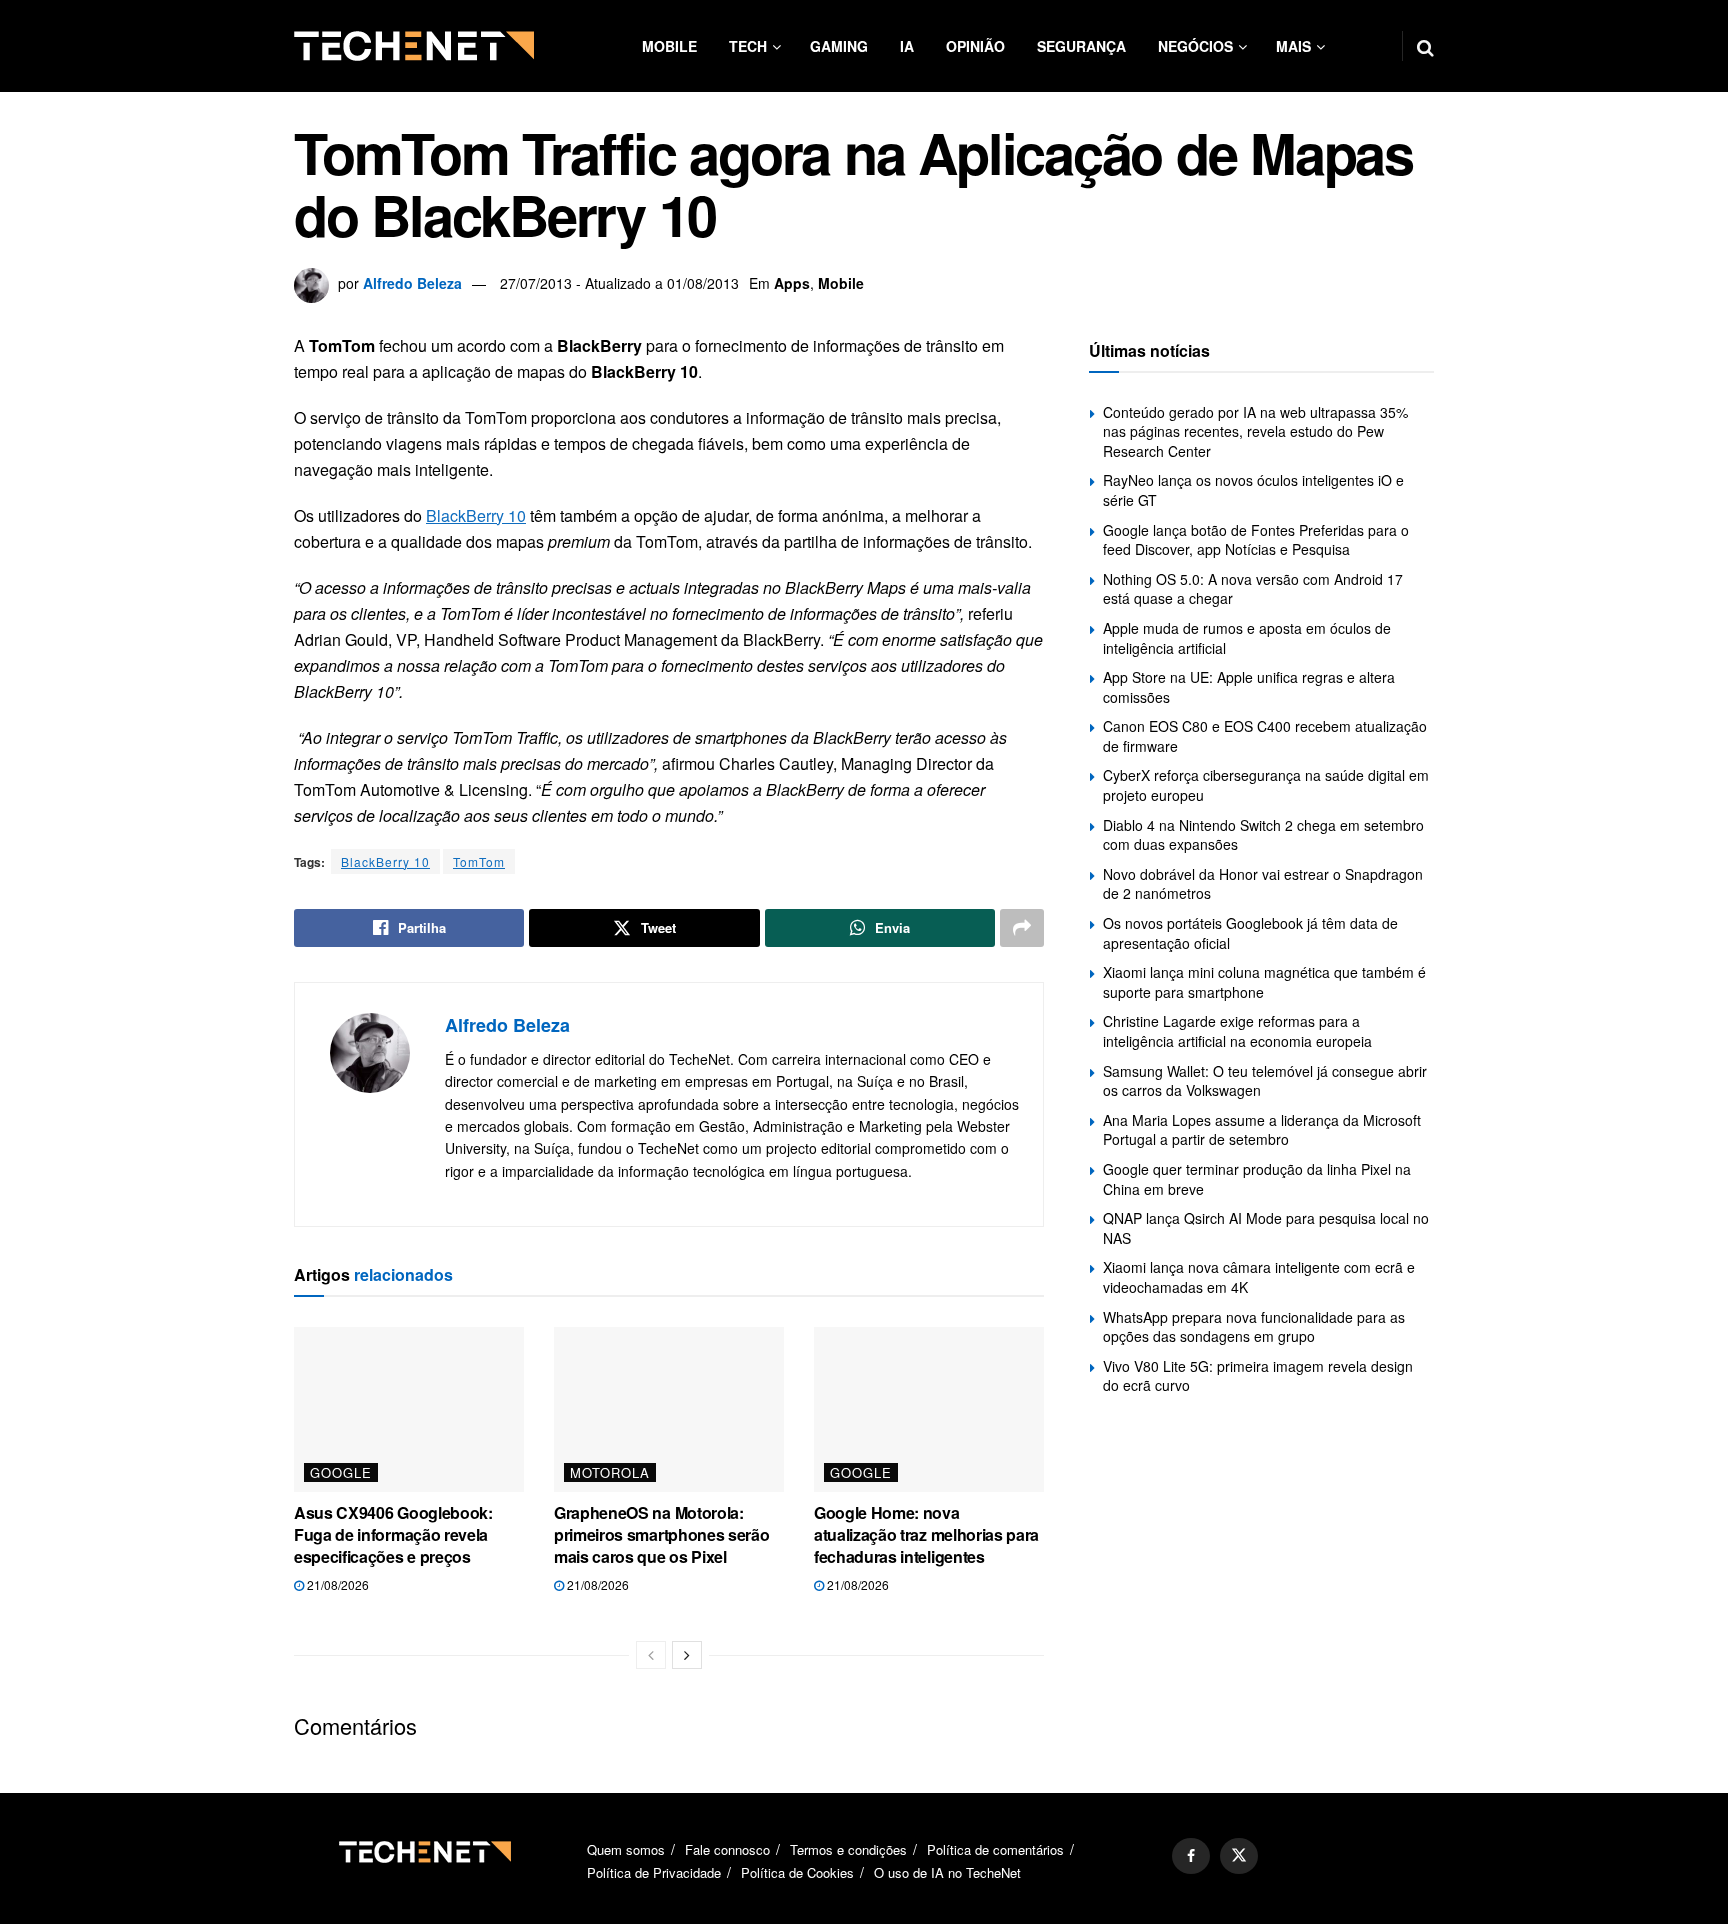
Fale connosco (727, 1849)
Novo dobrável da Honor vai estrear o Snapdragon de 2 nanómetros (1263, 884)
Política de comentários (995, 1849)
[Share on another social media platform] (1022, 928)
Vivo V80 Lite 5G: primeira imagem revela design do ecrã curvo (1258, 1376)
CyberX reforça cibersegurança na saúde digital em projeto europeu (1266, 785)
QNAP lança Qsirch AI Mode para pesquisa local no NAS (1266, 1228)
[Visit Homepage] (414, 46)
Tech (748, 46)
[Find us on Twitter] (1239, 1856)
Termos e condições (848, 1849)
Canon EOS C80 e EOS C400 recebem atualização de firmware (1265, 736)
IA (907, 46)
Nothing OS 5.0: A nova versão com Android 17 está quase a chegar (1253, 589)
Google (341, 1472)
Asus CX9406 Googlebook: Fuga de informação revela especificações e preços (393, 1535)
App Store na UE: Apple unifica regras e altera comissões (1249, 687)
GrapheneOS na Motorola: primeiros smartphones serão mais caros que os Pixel (661, 1535)
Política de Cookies (797, 1872)
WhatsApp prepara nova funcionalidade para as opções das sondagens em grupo (1254, 1327)
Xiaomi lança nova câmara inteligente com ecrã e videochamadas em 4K (1259, 1277)
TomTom (479, 861)
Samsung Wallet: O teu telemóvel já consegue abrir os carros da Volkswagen (1265, 1081)
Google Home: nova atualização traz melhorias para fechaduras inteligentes (926, 1535)
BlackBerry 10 (476, 515)
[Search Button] (1425, 46)
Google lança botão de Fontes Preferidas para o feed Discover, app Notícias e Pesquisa (1256, 540)
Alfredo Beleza (412, 283)
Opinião (975, 46)
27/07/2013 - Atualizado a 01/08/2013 (619, 283)
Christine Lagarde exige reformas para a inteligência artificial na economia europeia (1237, 1031)
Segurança (1081, 46)
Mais (1293, 46)
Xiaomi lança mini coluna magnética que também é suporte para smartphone (1264, 982)
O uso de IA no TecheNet (947, 1872)
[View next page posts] (687, 1655)
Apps (792, 283)
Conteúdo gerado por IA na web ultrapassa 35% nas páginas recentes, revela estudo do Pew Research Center (1255, 431)
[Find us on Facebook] (1191, 1856)
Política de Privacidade (654, 1872)
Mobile (669, 46)
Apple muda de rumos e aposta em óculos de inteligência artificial (1247, 638)
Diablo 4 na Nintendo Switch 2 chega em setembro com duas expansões (1263, 835)
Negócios (1195, 46)
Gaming (839, 46)
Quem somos (626, 1849)
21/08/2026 (336, 1584)
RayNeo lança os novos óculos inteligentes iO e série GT (1253, 490)
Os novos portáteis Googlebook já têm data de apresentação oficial (1250, 933)
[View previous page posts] (651, 1655)
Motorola (610, 1472)
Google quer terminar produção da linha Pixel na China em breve (1257, 1179)
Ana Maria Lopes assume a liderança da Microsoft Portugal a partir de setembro (1262, 1130)
